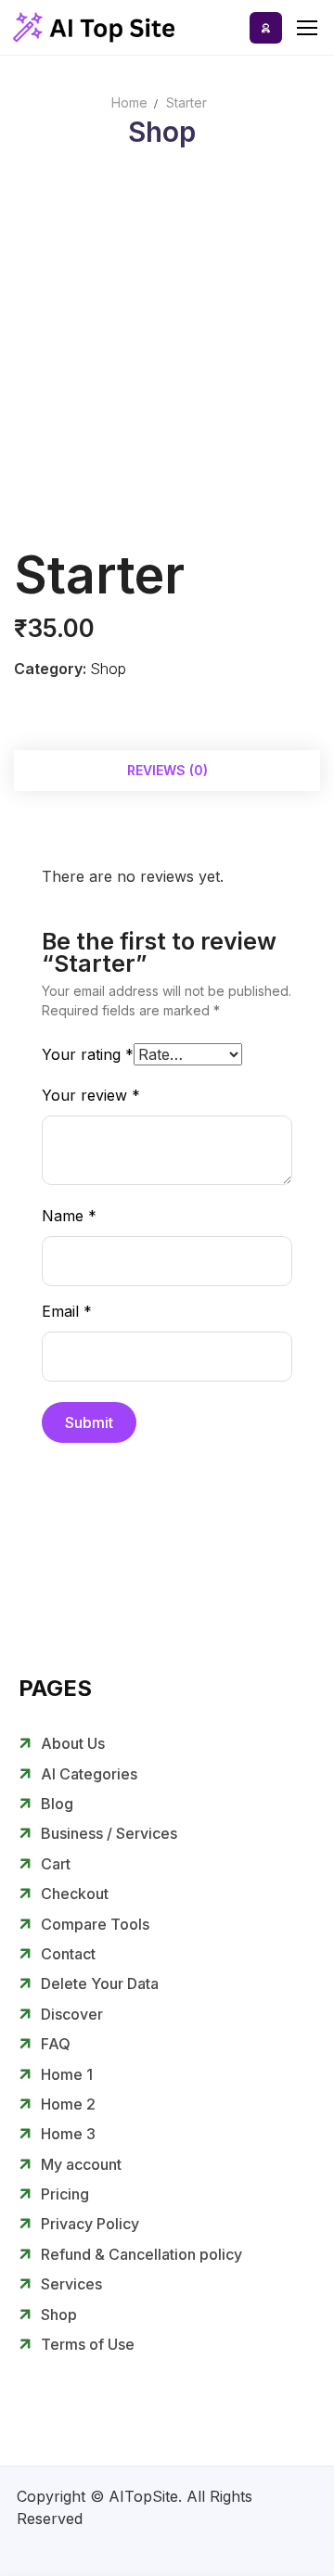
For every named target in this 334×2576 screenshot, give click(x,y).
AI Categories (89, 1774)
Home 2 (68, 2104)
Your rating (88, 1054)
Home (129, 102)
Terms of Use (88, 2344)
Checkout (75, 1894)
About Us (73, 1743)
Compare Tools (95, 1924)
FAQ (56, 2044)
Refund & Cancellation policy (141, 2254)
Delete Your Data (100, 1983)
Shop (108, 669)
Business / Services (109, 1833)
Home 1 (67, 2074)
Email (67, 1311)
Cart (56, 1864)
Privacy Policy (90, 2224)
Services (71, 2284)
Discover (72, 2014)
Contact (68, 1954)
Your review (91, 1095)
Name (69, 1216)
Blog (57, 1804)
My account (81, 2164)
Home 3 (68, 2134)
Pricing (65, 2194)
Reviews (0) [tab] (167, 770)
